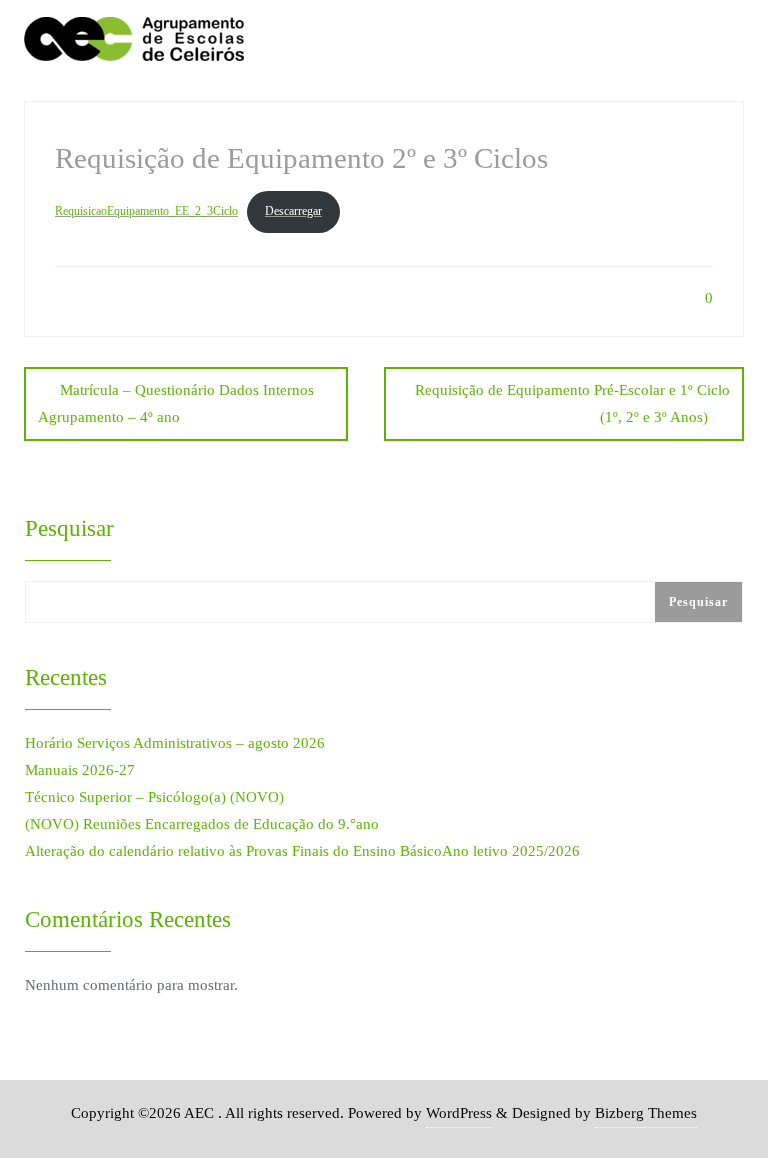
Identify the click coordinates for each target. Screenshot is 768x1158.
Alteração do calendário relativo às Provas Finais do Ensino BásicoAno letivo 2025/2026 (302, 851)
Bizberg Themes (646, 1113)
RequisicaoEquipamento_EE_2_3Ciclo (146, 211)
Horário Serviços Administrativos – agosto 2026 (175, 743)
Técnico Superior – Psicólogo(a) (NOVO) (154, 797)
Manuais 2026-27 (80, 770)
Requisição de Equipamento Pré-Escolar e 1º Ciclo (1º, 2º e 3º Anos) (572, 403)
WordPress (459, 1113)
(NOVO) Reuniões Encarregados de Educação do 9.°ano (202, 824)
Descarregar (293, 211)
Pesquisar (69, 528)
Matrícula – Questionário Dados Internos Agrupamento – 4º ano (176, 403)
